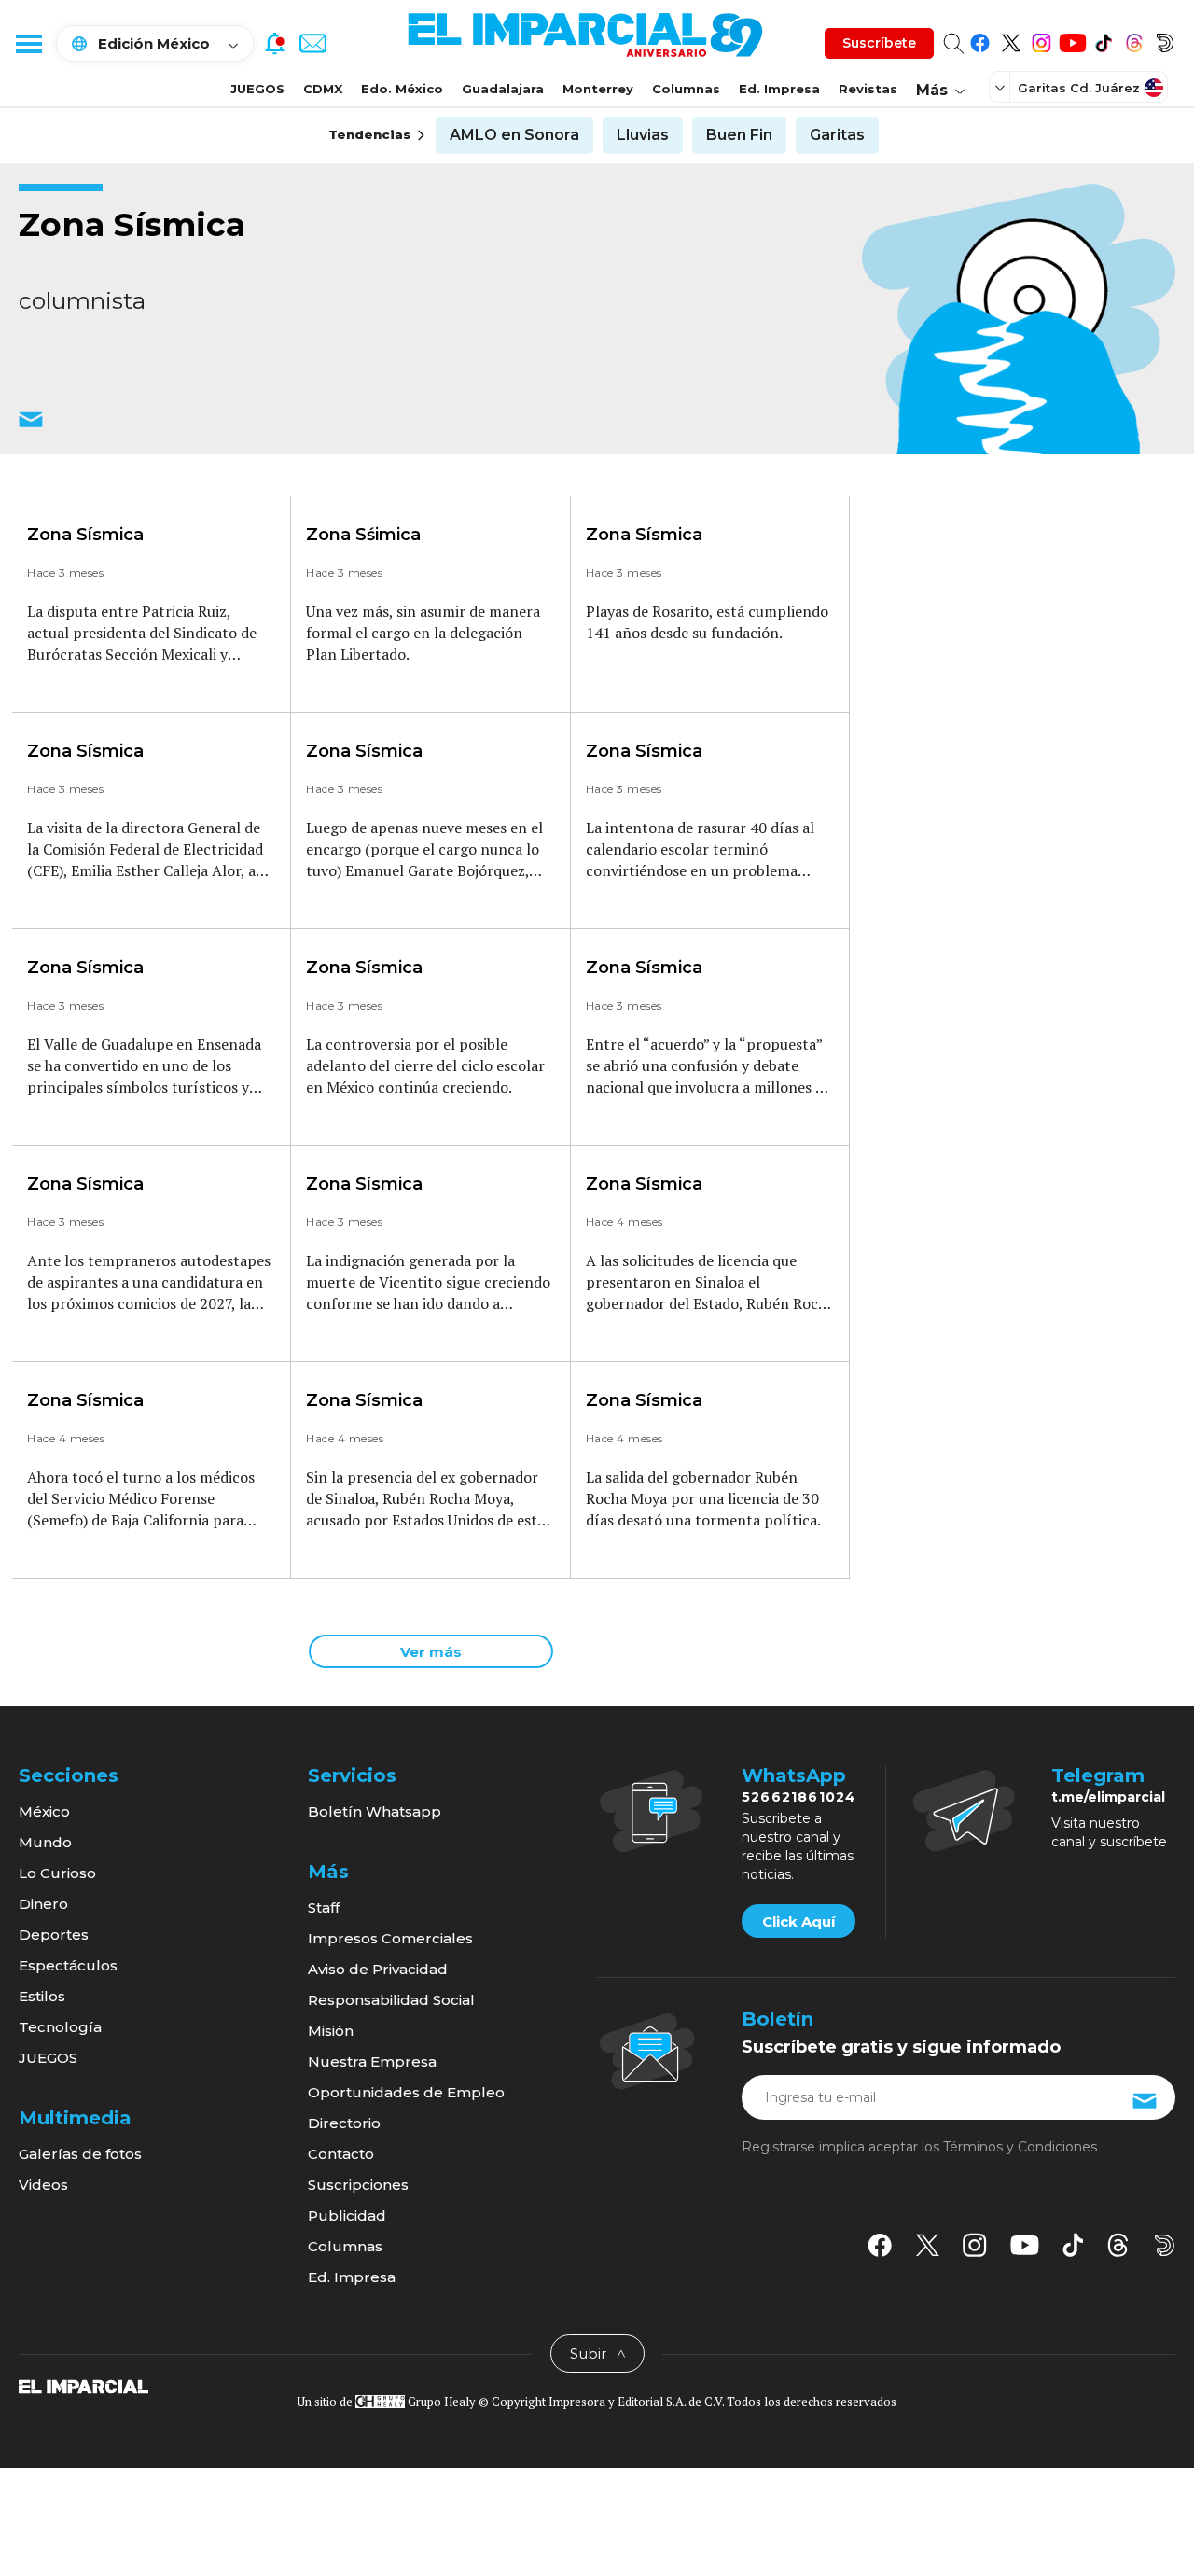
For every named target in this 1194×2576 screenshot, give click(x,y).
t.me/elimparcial (1108, 1797)
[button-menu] (28, 43)
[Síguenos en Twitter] (1011, 40)
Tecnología (60, 2027)
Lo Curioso (57, 1873)
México (44, 1811)
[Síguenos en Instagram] (1041, 40)
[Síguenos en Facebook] (980, 40)
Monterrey (598, 89)
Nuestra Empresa (372, 2061)
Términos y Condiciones (1020, 2147)
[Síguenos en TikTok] (1103, 40)
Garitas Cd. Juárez (1079, 88)
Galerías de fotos (80, 2154)
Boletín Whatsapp (375, 1811)
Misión (331, 2031)
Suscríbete (879, 43)
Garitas (837, 135)
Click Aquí (798, 1922)
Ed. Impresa (779, 89)
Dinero (43, 1904)
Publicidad (347, 2215)
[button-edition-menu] (1002, 87)
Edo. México (402, 89)
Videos (43, 2185)
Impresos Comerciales (390, 1938)
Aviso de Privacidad (378, 1969)
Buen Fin (739, 135)
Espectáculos (68, 1965)
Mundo (45, 1842)
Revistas (868, 89)
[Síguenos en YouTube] (1072, 40)
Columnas (686, 89)
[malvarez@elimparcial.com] (31, 431)
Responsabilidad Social (391, 2000)
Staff (324, 1908)
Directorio (344, 2123)
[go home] (83, 2386)
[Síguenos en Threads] (1134, 40)
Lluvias (643, 135)
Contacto (341, 2154)
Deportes (54, 1935)
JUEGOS (257, 89)
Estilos (42, 1996)
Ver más (431, 1652)
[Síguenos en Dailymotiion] (1165, 2245)
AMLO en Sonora (514, 135)
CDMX (323, 89)
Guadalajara (503, 89)
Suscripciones (358, 2185)
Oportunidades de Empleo (406, 2092)
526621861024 (799, 1797)
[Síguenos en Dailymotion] (1165, 40)
